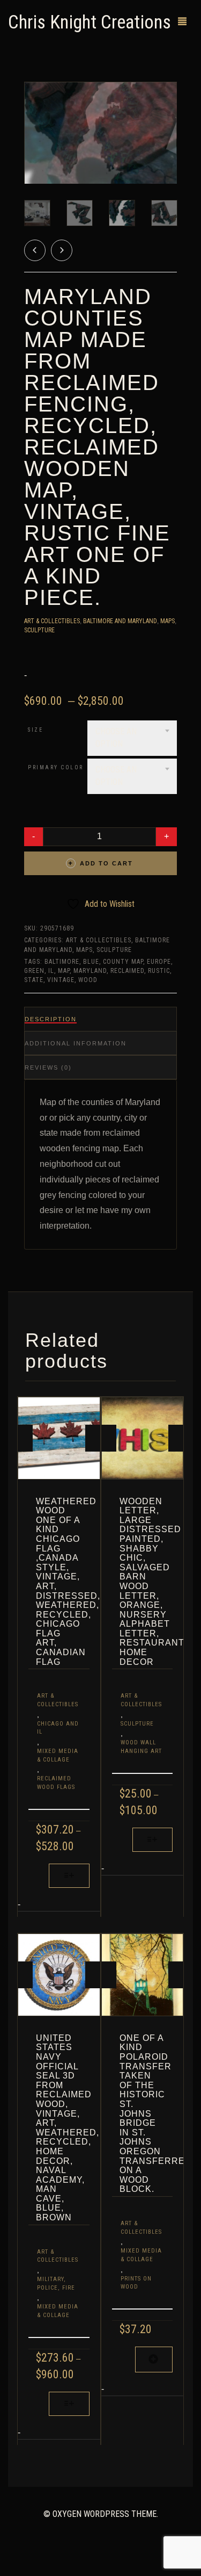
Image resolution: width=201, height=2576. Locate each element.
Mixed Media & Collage (58, 1755)
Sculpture (39, 630)
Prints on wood (136, 2283)
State (34, 980)
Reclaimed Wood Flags (56, 1783)
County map (123, 962)
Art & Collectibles (52, 621)
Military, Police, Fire (56, 2283)
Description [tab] (51, 1019)
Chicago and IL (58, 1728)
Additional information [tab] (76, 1043)
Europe (159, 962)
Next (171, 120)
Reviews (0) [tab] (48, 1067)
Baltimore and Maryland (120, 621)
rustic (159, 971)
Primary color (56, 767)
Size (35, 730)
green (34, 971)
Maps (167, 621)
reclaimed (127, 971)
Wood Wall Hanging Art (141, 1747)
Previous (30, 120)
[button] (154, 2360)
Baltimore (62, 962)
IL (51, 971)
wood (88, 980)
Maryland (90, 971)
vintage (61, 980)
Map (64, 971)
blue (91, 962)
